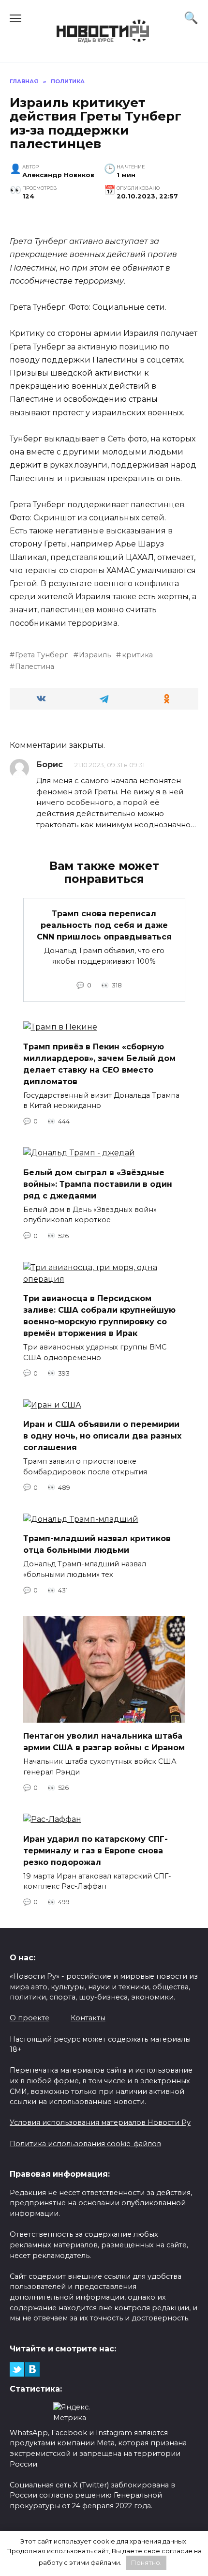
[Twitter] (17, 2369)
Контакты (88, 2018)
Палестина (35, 667)
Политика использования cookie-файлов (85, 2144)
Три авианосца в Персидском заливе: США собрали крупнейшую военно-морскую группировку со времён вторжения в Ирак (99, 1316)
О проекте (30, 2018)
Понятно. (146, 2562)
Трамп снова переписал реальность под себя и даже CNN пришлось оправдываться (104, 925)
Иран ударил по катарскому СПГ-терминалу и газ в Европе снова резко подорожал (96, 1850)
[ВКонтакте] (32, 2369)
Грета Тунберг (41, 655)
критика (137, 655)
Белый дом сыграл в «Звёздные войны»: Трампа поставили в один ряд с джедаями (98, 1184)
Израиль (95, 655)
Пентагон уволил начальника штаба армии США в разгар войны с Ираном (104, 1742)
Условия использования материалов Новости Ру (100, 2122)
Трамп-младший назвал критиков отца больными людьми (97, 1544)
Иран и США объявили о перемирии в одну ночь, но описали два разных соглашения (102, 1436)
